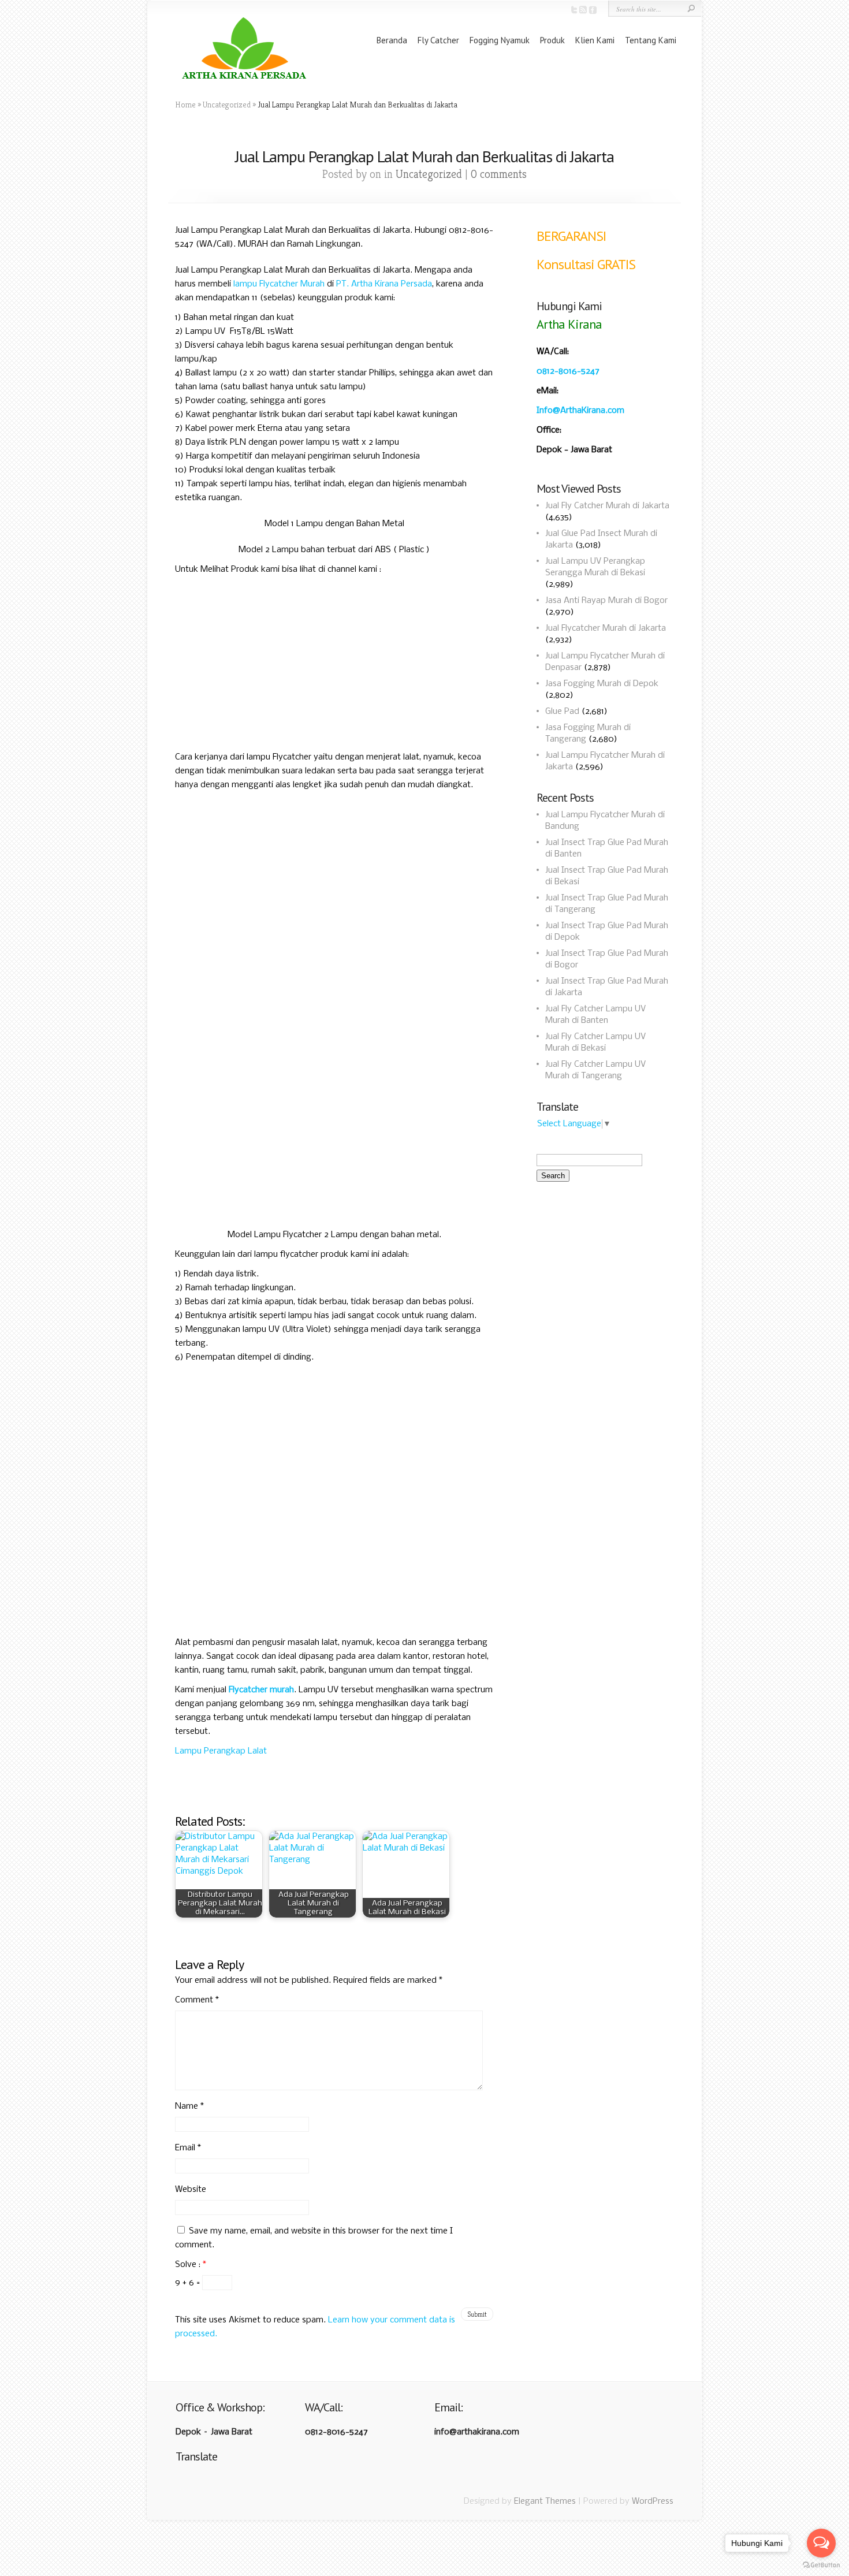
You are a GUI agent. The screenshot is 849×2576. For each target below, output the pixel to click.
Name (189, 2106)
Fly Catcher (438, 40)
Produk (552, 40)
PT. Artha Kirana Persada (384, 284)
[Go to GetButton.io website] (821, 2565)
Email (188, 2148)
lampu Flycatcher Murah (279, 284)
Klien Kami (595, 40)
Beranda (392, 40)
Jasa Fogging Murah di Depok (602, 684)
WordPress (653, 2501)
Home (185, 105)
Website (191, 2190)
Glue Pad (562, 712)
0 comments (499, 174)
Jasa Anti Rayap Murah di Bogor (606, 601)
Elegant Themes (545, 2501)
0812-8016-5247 (568, 371)
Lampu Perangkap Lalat (221, 1751)
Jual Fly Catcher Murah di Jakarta (607, 506)
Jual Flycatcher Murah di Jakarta (606, 628)
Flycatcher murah (261, 1690)
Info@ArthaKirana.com (580, 411)
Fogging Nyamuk (500, 40)
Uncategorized (227, 105)
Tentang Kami (651, 40)
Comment (197, 2000)
